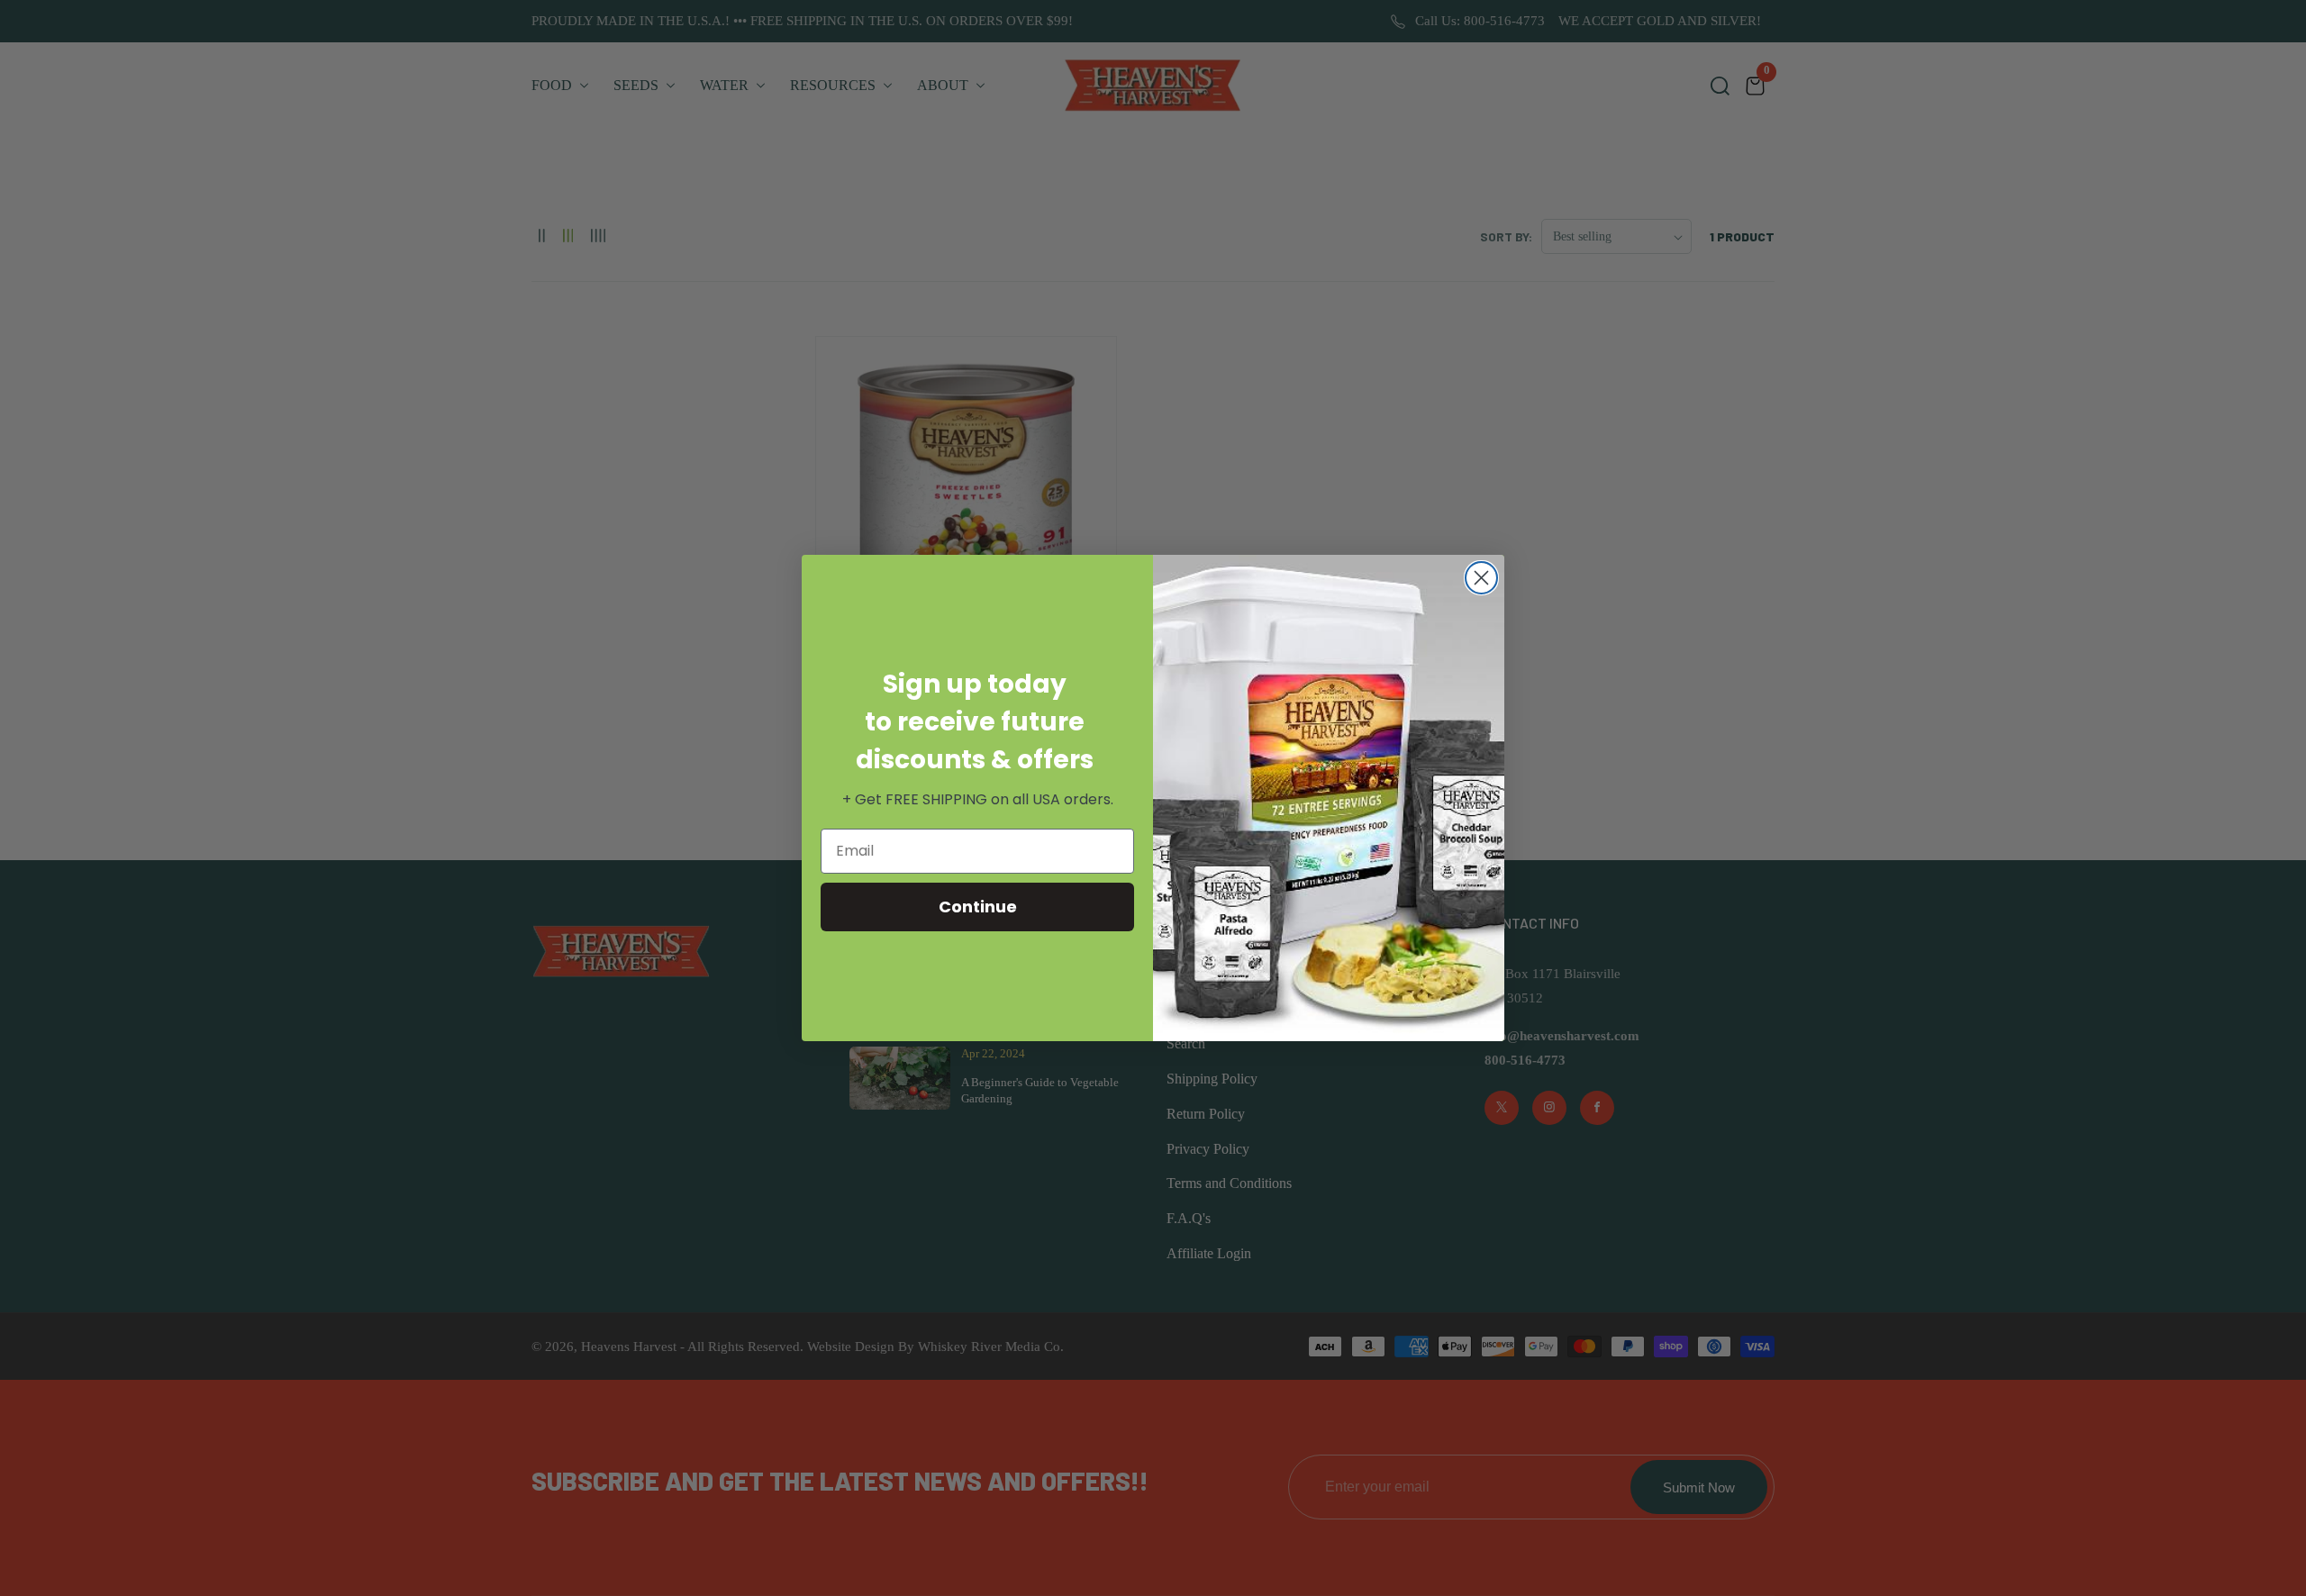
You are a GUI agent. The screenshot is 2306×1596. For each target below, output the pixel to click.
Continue (978, 907)
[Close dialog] (1481, 578)
